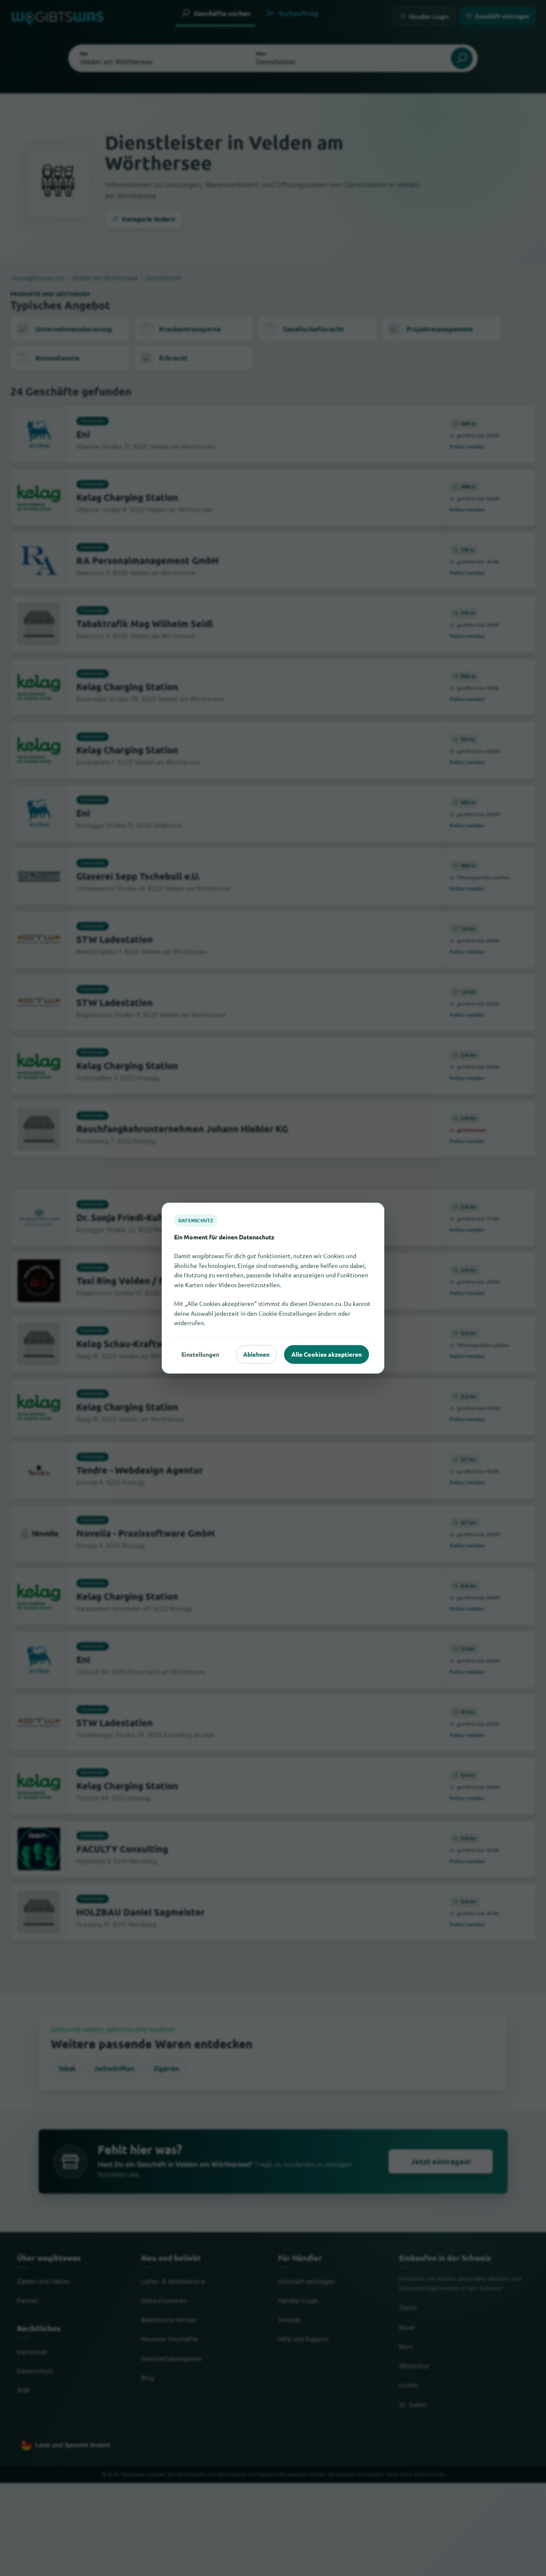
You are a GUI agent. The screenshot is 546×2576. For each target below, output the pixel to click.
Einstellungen (200, 1354)
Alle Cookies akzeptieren (327, 1354)
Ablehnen (256, 1354)
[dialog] (273, 1288)
